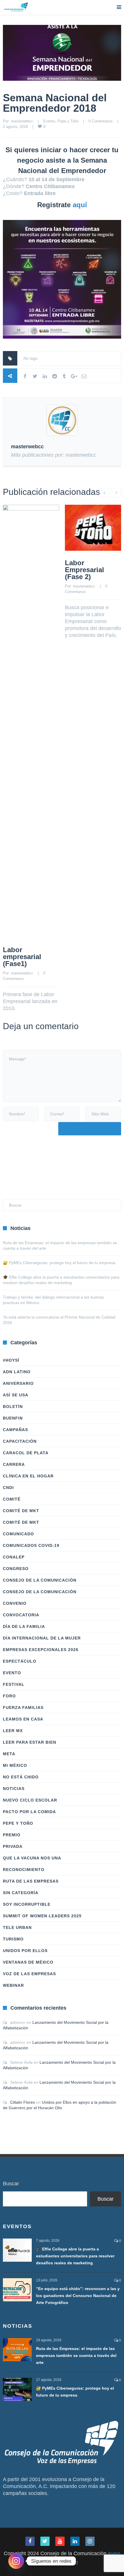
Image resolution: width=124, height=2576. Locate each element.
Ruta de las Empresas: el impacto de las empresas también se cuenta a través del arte (76, 2355)
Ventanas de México (28, 1962)
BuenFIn (13, 1418)
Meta (9, 1754)
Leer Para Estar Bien (30, 1742)
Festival (14, 1684)
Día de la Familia (24, 1626)
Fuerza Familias (23, 1707)
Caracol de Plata (26, 1453)
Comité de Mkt (21, 1511)
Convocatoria (21, 1615)
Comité (12, 1499)
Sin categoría (21, 1893)
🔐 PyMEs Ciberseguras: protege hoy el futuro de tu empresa (59, 1263)
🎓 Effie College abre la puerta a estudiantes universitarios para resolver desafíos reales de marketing (75, 2256)
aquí (80, 205)
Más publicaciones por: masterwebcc (53, 455)
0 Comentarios (101, 121)
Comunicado (18, 1534)
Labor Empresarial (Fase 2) (84, 570)
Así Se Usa (16, 1395)
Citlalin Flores (22, 2102)
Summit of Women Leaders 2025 (42, 1916)
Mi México (15, 1765)
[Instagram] (16, 2561)
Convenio (15, 1603)
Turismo (13, 1939)
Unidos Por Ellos (25, 1951)
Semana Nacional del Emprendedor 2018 (55, 103)
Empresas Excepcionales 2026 (41, 1650)
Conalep (14, 1557)
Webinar (13, 1985)
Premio (12, 1835)
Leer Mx (13, 1731)
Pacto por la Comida (29, 1812)
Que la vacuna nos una (32, 1858)
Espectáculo (20, 1661)
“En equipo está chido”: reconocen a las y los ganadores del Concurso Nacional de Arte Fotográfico (78, 2296)
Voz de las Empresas (29, 1974)
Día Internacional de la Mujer (42, 1638)
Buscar (11, 2184)
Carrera (14, 1464)
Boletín (13, 1407)
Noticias (14, 1789)
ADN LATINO (17, 1372)
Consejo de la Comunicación (40, 1580)
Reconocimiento (24, 1870)
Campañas (15, 1430)
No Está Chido (21, 1777)
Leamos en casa (23, 1719)
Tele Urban (17, 1927)
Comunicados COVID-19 (31, 1545)
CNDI (8, 1488)
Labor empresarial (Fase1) (22, 957)
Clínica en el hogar (28, 1476)
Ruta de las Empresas (31, 1881)
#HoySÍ (11, 1360)
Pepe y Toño (68, 121)
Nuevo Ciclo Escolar (30, 1800)
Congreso (16, 1569)
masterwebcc (22, 121)
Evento (49, 121)
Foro (9, 1696)
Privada (13, 1846)
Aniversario (18, 1383)
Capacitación (20, 1441)
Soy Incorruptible (27, 1904)
